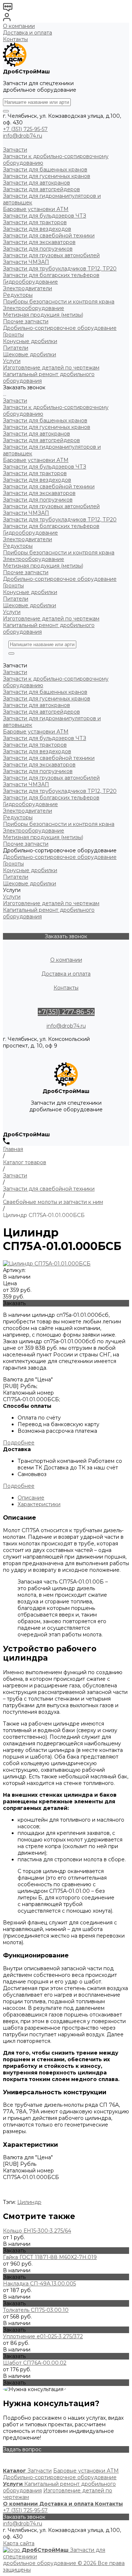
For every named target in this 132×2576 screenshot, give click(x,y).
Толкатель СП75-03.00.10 (36, 2310)
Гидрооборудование (30, 533)
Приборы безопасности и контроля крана (59, 553)
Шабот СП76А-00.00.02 (35, 2363)
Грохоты (13, 586)
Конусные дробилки (30, 592)
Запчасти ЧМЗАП (26, 513)
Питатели (16, 599)
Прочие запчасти (26, 572)
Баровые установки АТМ (36, 460)
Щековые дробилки (30, 605)
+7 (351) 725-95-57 (25, 129)
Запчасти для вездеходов (37, 480)
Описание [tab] (31, 1498)
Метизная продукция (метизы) (43, 566)
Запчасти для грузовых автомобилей (51, 506)
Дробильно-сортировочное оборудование (60, 579)
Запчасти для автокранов (36, 434)
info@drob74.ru (23, 136)
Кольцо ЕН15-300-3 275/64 (37, 2231)
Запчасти (15, 401)
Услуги (12, 612)
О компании (19, 26)
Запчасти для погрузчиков (38, 500)
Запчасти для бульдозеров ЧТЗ (45, 467)
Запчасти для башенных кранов (45, 420)
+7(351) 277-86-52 (66, 1012)
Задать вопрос (22, 2449)
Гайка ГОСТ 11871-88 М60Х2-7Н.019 (50, 2257)
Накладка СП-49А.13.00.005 (39, 2284)
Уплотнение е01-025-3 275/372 (43, 2336)
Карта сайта (19, 2543)
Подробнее (19, 1443)
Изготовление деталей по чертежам (51, 619)
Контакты (15, 39)
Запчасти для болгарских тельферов (51, 526)
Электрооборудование (34, 559)
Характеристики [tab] (39, 1504)
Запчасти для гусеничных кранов (47, 427)
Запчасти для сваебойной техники (49, 487)
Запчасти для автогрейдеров (41, 440)
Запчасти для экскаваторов (39, 493)
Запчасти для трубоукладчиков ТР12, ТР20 (60, 520)
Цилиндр (29, 2202)
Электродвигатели (27, 539)
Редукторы (18, 546)
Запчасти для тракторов (35, 473)
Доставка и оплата (27, 33)
